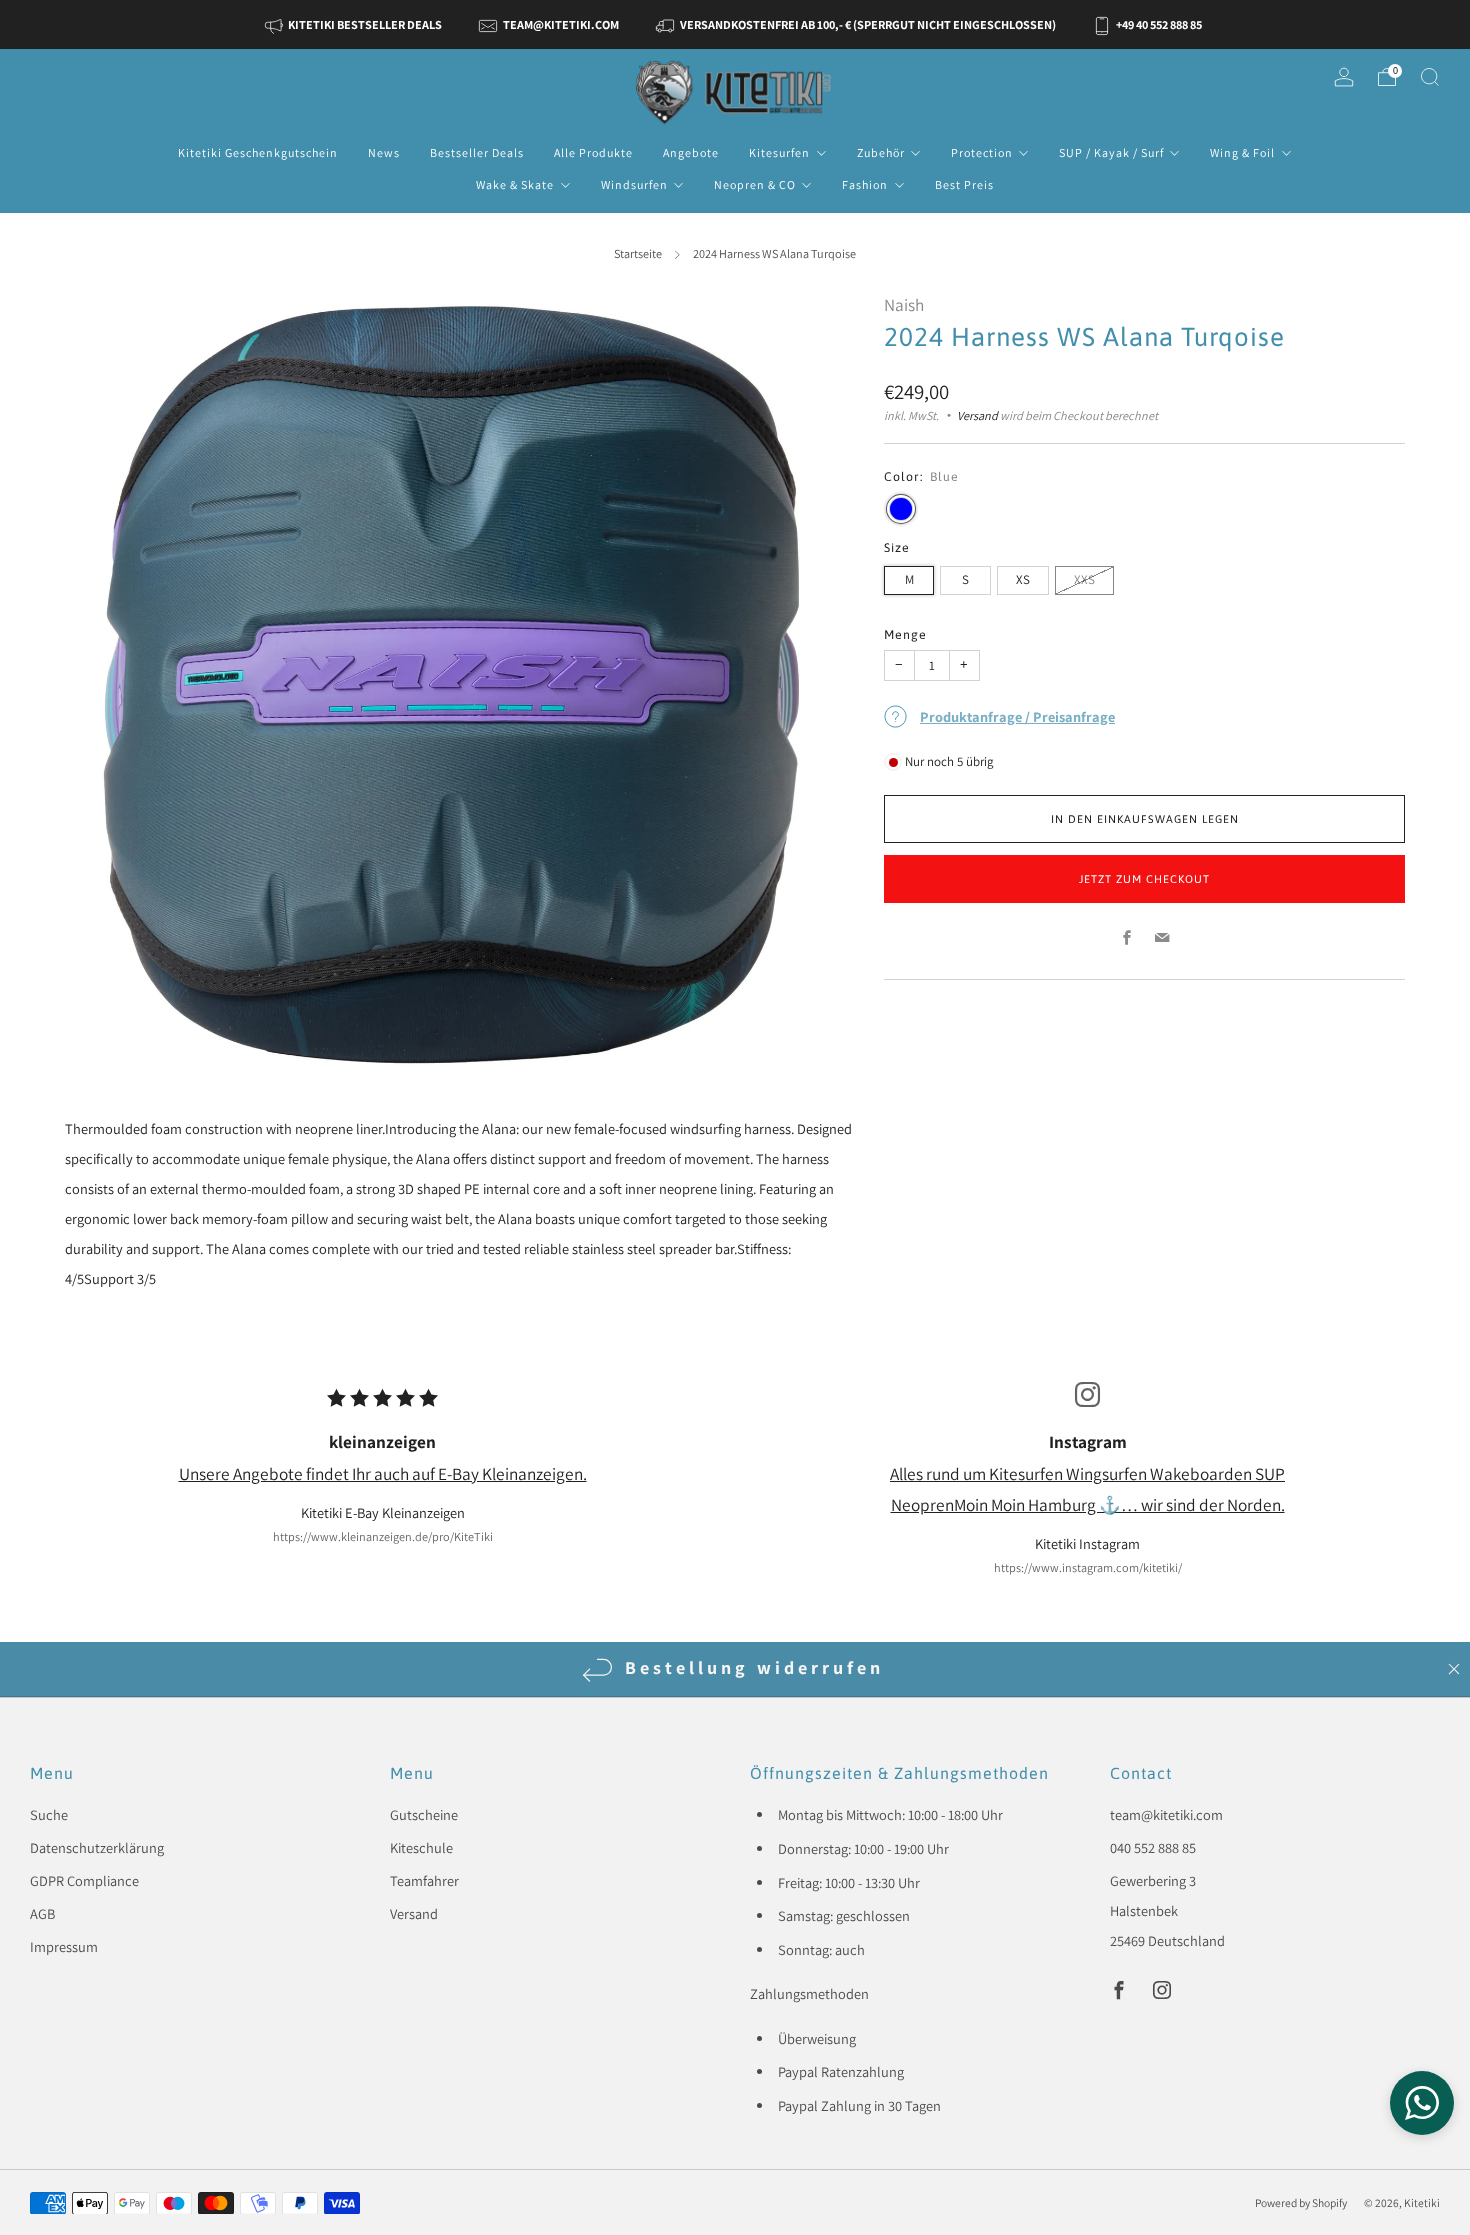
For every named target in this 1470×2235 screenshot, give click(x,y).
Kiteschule (421, 1847)
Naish (904, 304)
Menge (905, 634)
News (384, 152)
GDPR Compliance (84, 1880)
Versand (977, 416)
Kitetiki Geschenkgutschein (258, 152)
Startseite (638, 254)
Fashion (865, 184)
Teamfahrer (424, 1880)
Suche (49, 1814)
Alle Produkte (593, 152)
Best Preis (964, 184)
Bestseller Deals (477, 152)
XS (1023, 579)
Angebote (691, 152)
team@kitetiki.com (1166, 1814)
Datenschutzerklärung (97, 1847)
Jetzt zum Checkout (1144, 879)
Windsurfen (634, 184)
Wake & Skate (515, 184)
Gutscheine (424, 1814)
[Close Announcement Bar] (1454, 1669)
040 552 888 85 (1153, 1847)
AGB (42, 1913)
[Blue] (901, 509)
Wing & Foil (1242, 152)
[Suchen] (1430, 77)
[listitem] (355, 24)
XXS (1084, 579)
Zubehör (881, 152)
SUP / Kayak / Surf (1111, 152)
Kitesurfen (779, 152)
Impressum (64, 1946)
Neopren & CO (755, 184)
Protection (982, 152)
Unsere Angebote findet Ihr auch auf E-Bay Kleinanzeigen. (383, 1473)
